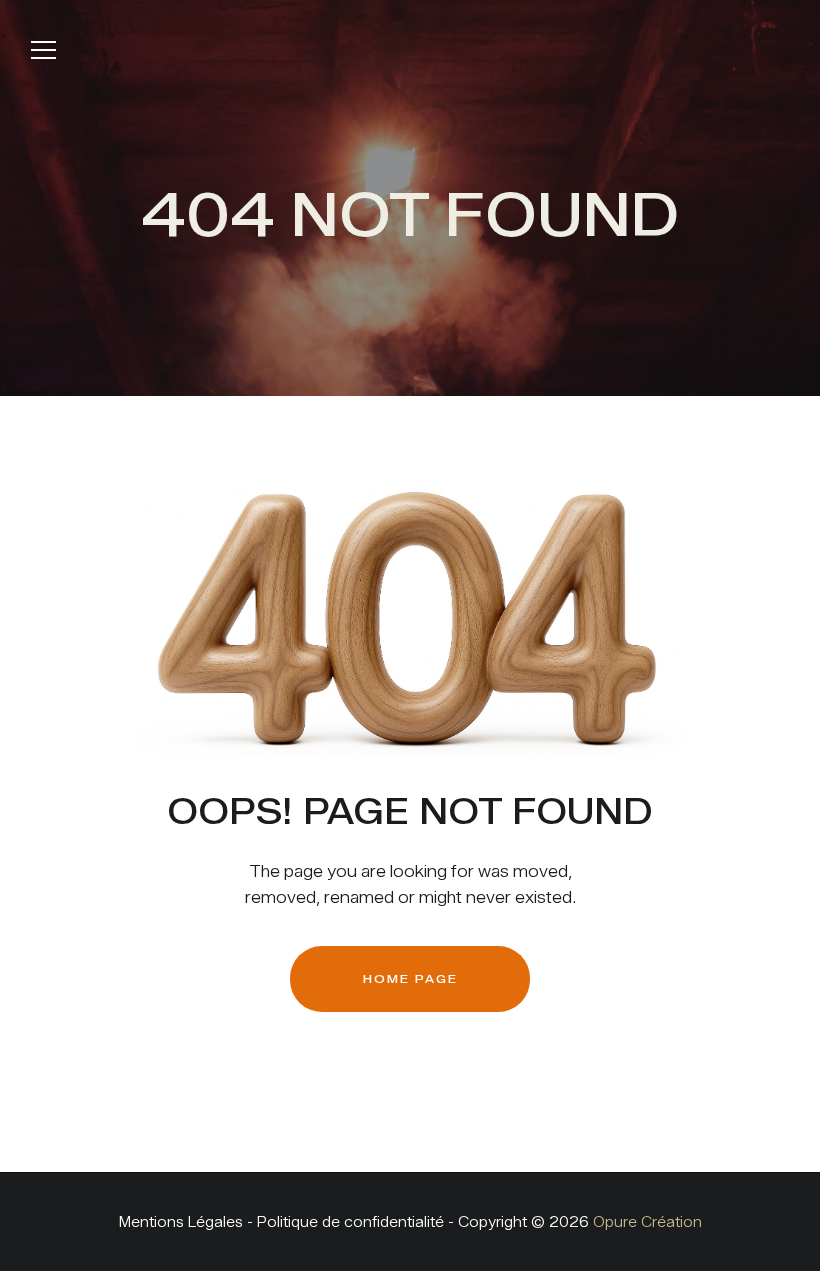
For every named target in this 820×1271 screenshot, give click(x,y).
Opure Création (647, 1222)
